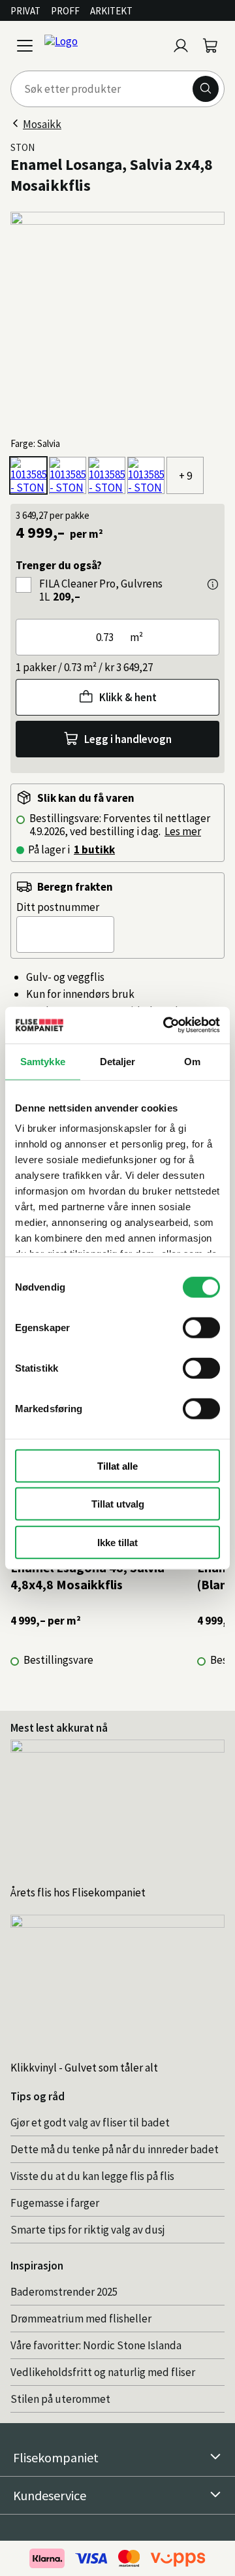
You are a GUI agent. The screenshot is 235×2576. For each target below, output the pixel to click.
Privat (25, 11)
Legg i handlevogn (128, 739)
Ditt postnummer (58, 907)
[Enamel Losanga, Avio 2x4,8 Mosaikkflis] (146, 475)
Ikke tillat (117, 1542)
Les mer (183, 831)
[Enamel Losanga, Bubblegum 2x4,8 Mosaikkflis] (68, 475)
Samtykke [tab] (43, 1061)
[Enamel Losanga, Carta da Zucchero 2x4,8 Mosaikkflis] (107, 475)
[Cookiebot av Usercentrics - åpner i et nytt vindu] (166, 1025)
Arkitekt (111, 11)
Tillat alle (117, 1465)
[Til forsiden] (103, 46)
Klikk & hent (128, 697)
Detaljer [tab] (118, 1061)
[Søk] (206, 89)
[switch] (201, 1327)
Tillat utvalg (118, 1504)
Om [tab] (192, 1061)
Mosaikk (42, 124)
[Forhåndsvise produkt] (213, 584)
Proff (65, 11)
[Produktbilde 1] (117, 319)
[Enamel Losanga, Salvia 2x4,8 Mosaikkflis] (28, 475)
